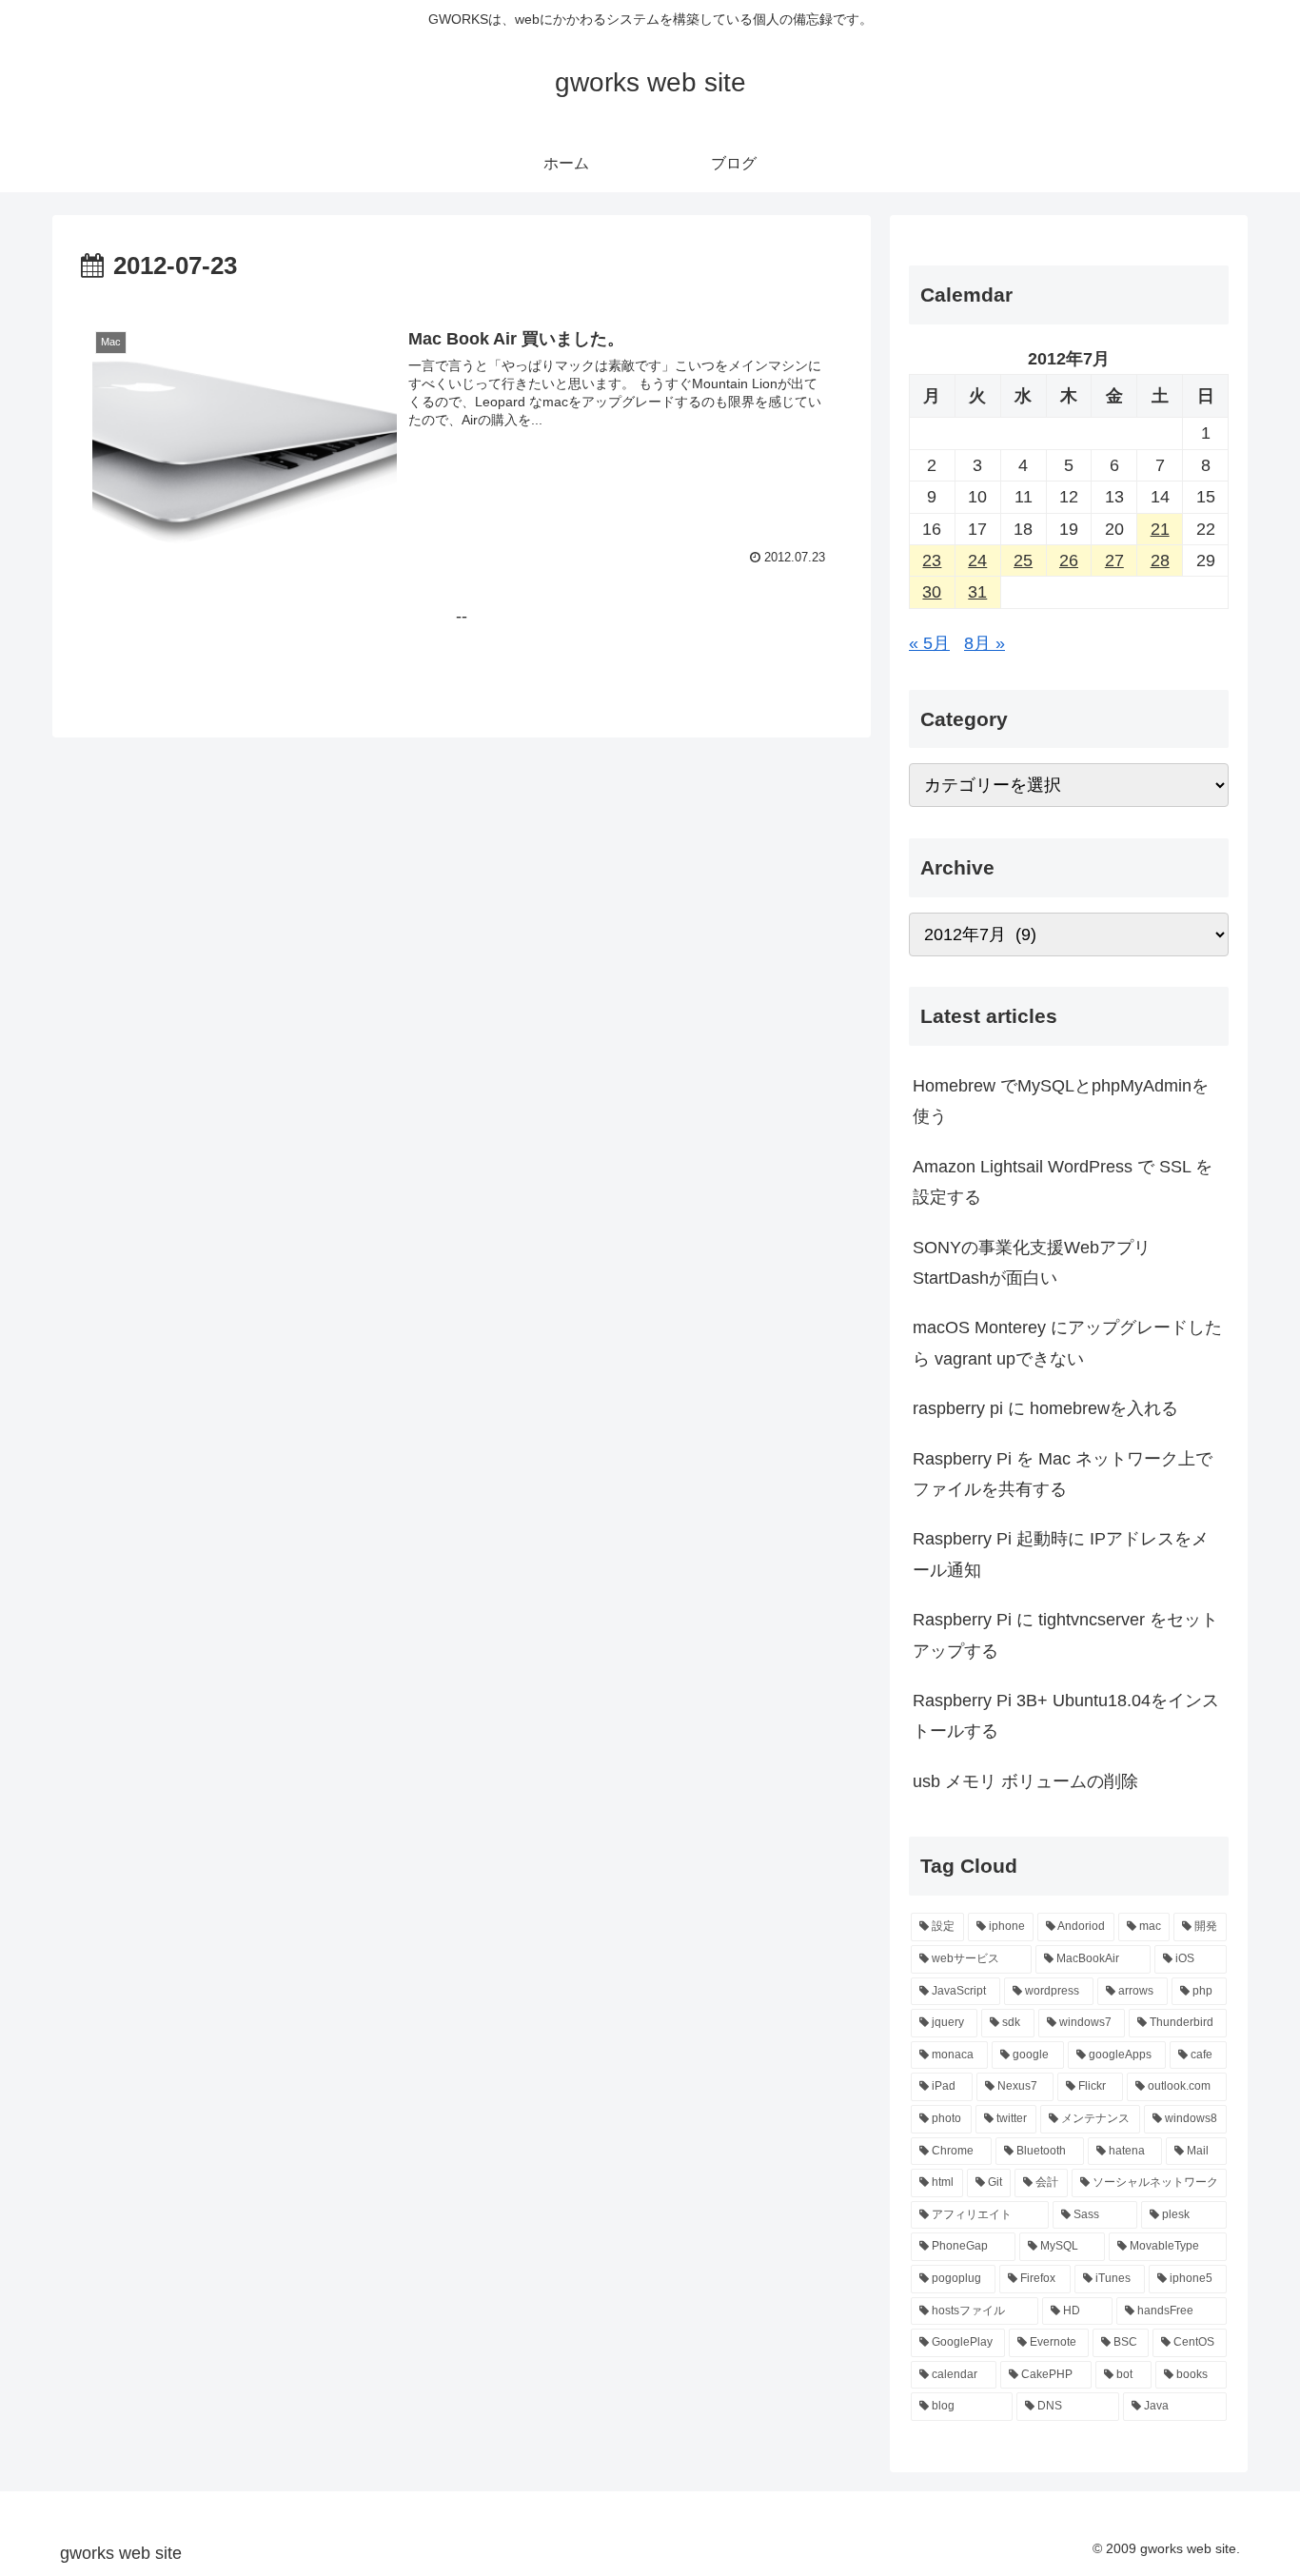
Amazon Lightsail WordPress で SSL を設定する (1063, 1182)
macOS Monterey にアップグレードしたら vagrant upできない (1067, 1343)
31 (977, 592)
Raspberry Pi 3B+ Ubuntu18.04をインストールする (1066, 1716)
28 (1160, 560)
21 (1160, 529)
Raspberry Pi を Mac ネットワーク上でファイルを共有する (1063, 1474)
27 (1114, 560)
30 (932, 592)
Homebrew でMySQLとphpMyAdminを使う (1061, 1101)
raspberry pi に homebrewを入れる (1045, 1408)
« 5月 (929, 643)
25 (1023, 560)
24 (977, 560)
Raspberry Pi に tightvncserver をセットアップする (1065, 1635)
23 (932, 560)
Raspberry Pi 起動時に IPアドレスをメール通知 (1061, 1554)
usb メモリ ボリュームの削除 (1025, 1781)
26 (1069, 560)
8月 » (985, 643)
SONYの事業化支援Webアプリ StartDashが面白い (1032, 1263)
